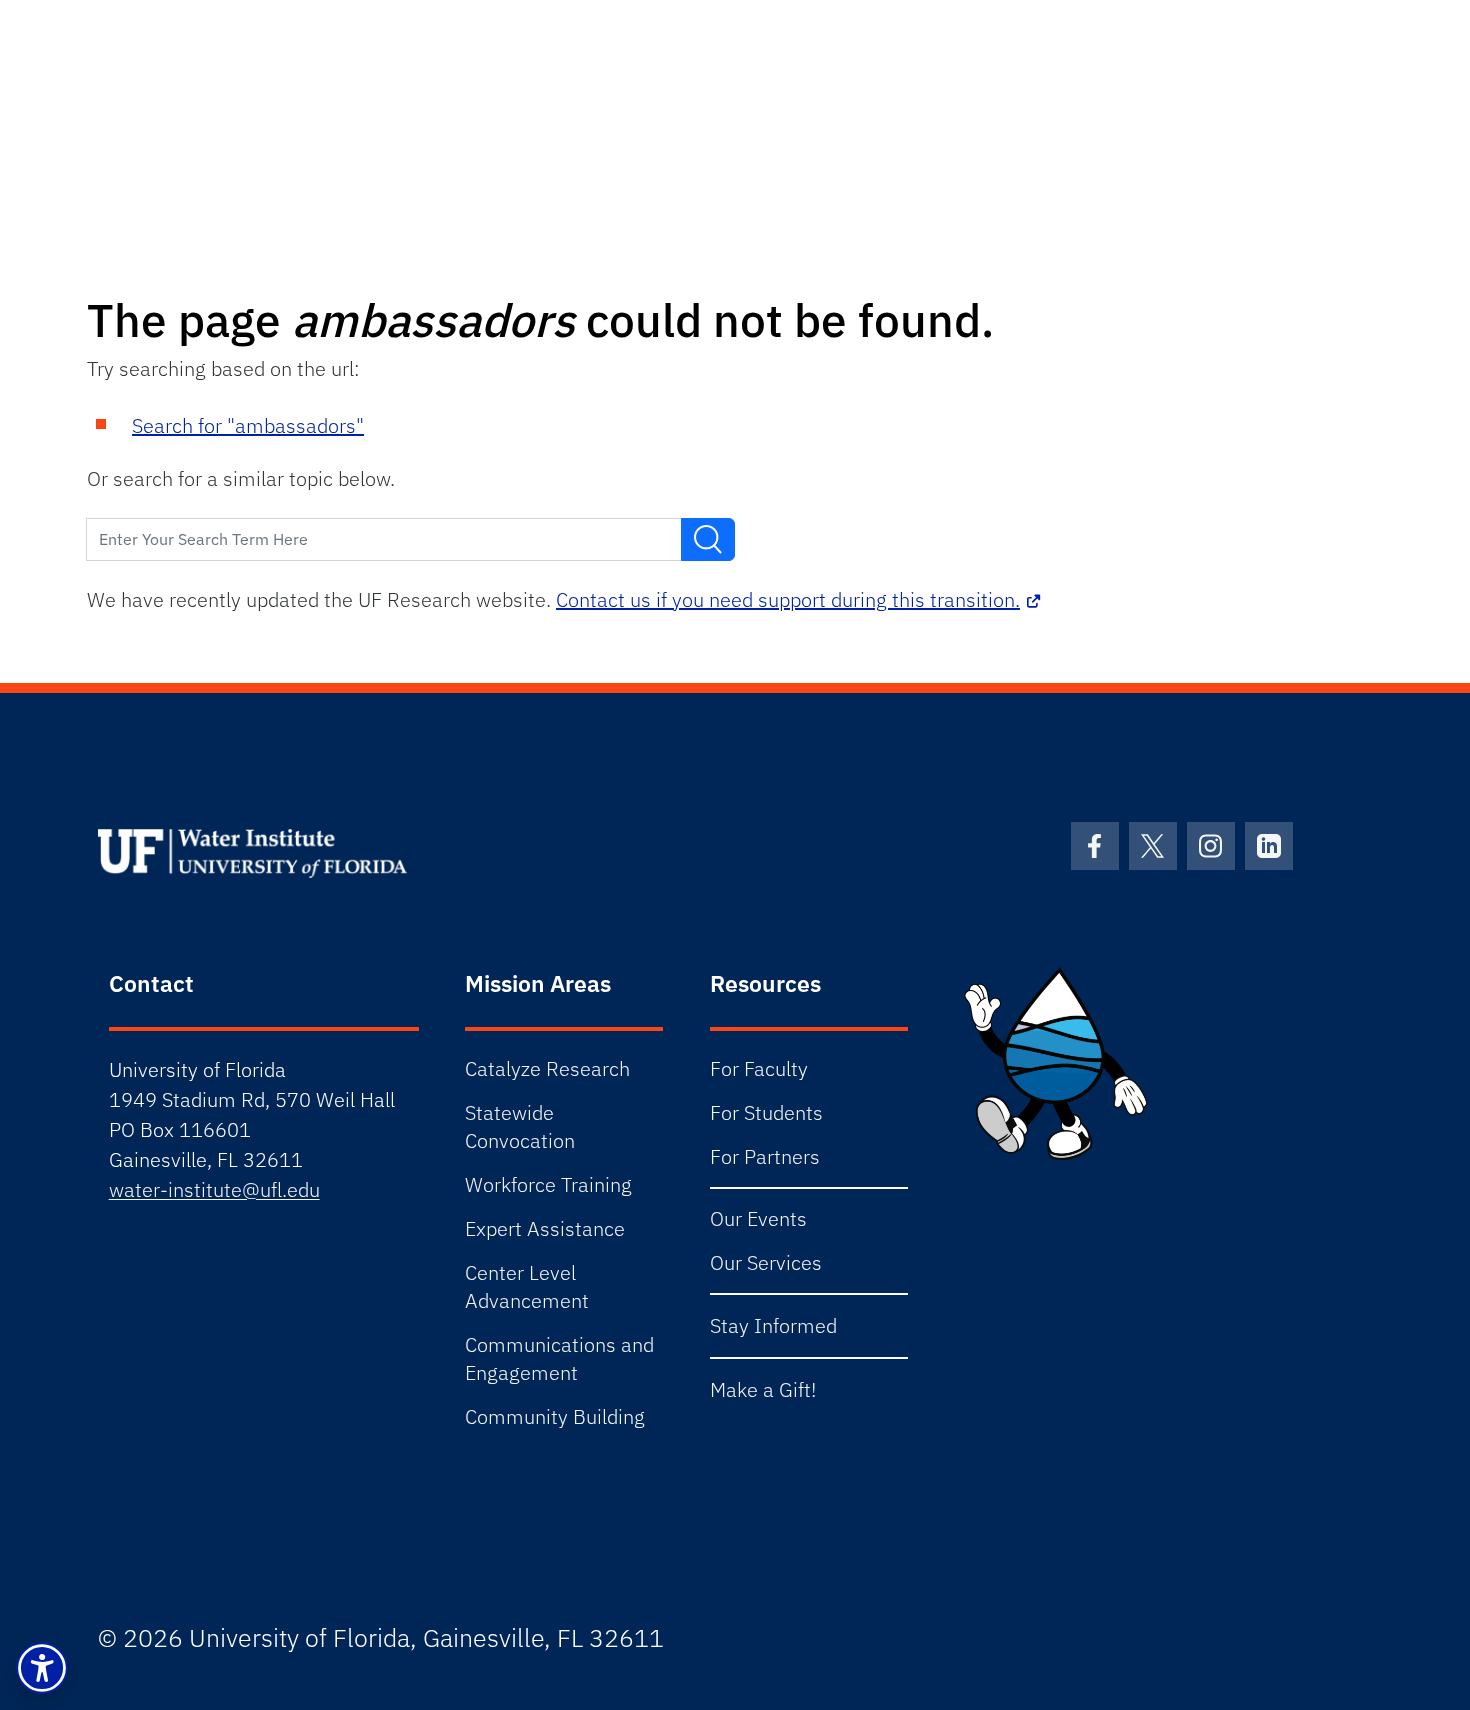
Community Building (555, 1416)
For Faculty (759, 1068)
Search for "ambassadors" (248, 425)
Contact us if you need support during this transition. (788, 599)
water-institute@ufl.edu (214, 1189)
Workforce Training (548, 1184)
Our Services (766, 1262)
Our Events (758, 1218)
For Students (766, 1112)
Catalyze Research (547, 1068)
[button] (42, 1668)
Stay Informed (773, 1325)
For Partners (765, 1156)
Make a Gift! (763, 1389)
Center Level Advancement (527, 1286)
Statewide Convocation (520, 1126)
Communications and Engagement (559, 1358)
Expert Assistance (545, 1228)
